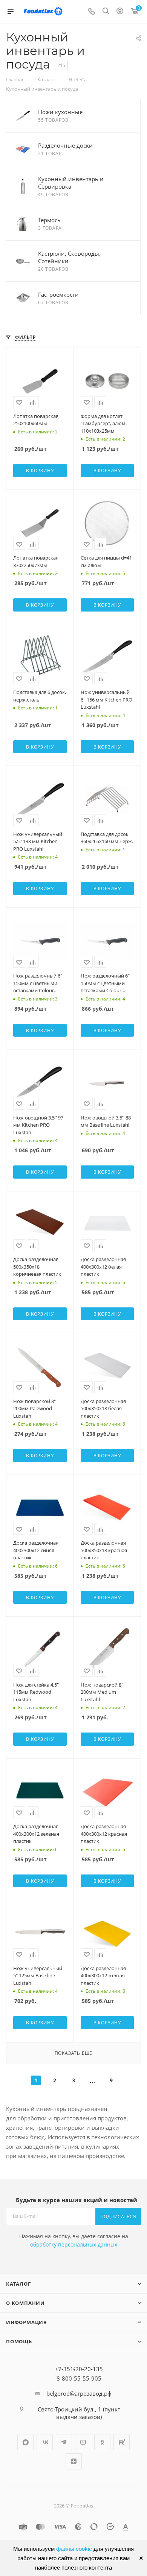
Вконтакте (45, 2442)
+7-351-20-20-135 (79, 2369)
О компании (25, 2303)
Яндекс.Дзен (74, 2461)
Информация (27, 2322)
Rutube (122, 2442)
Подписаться (118, 2217)
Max (25, 2442)
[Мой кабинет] (120, 12)
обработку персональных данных (74, 2244)
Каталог (18, 2284)
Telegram (64, 2442)
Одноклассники (102, 2442)
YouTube (83, 2442)
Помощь (19, 2341)
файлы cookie (74, 2549)
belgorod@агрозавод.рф (79, 2393)
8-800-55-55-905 (79, 2378)
